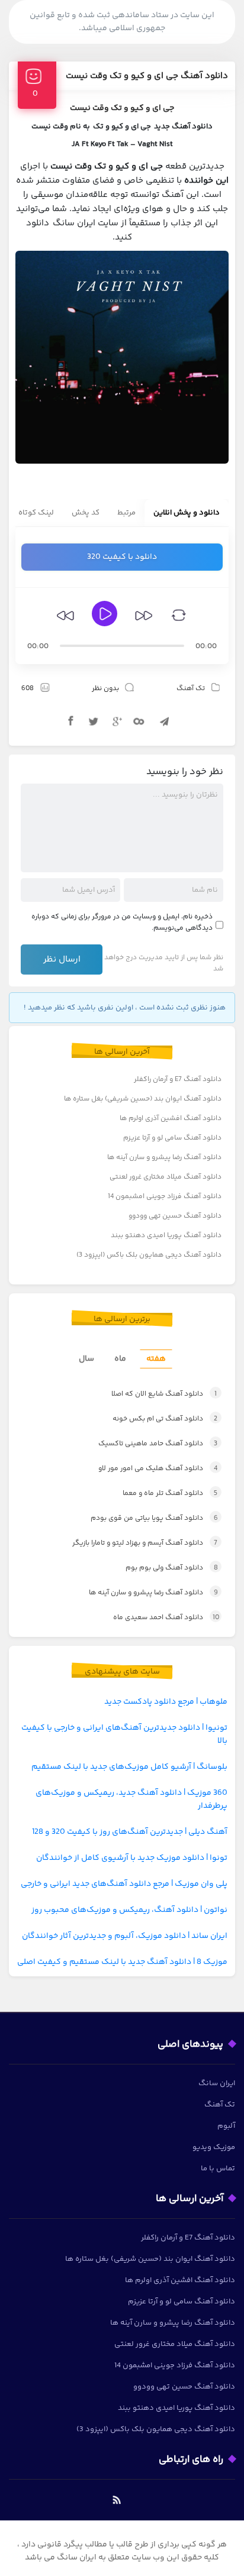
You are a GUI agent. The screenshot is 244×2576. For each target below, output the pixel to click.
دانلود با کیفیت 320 (122, 557)
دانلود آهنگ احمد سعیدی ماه (166, 1618)
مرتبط (126, 513)
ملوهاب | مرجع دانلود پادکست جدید (166, 1702)
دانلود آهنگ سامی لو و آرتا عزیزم (172, 1138)
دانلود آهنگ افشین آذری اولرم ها (171, 1119)
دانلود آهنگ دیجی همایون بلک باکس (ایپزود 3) (149, 1255)
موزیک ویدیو (214, 2147)
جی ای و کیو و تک (122, 127)
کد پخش (86, 513)
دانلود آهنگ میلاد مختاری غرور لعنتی (166, 1177)
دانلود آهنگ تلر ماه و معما (170, 1494)
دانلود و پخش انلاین (187, 513)
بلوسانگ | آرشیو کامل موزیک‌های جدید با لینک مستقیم (129, 1767)
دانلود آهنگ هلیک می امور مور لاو (158, 1469)
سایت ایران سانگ (86, 223)
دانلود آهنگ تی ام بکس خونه (165, 1419)
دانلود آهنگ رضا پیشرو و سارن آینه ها (164, 1158)
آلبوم (226, 2126)
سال (86, 1359)
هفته (156, 1359)
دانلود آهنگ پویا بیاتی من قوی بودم (154, 1518)
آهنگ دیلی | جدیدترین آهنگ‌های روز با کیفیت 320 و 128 (130, 1832)
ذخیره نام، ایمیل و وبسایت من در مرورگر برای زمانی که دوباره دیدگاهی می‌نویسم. (122, 923)
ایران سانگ (217, 2083)
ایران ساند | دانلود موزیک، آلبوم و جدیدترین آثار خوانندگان (125, 1936)
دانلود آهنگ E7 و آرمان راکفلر (178, 1080)
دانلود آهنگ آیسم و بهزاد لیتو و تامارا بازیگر (145, 1543)
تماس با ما (218, 2169)
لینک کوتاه (36, 513)
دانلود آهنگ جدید (183, 127)
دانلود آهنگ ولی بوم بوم (172, 1568)
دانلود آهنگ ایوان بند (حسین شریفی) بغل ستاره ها (143, 1099)
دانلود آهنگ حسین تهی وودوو (175, 1216)
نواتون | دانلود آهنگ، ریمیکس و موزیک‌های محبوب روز (129, 1910)
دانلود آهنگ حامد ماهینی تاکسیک (158, 1444)
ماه (120, 1359)
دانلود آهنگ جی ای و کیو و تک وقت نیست (147, 76)
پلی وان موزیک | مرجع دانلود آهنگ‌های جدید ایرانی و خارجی (124, 1884)
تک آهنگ (191, 689)
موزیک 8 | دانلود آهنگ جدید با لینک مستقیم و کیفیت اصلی (122, 1962)
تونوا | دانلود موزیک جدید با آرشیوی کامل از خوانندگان (132, 1858)
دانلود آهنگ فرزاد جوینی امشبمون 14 (165, 1197)
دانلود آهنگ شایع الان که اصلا (164, 1394)
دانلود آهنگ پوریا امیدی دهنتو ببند (166, 1236)
